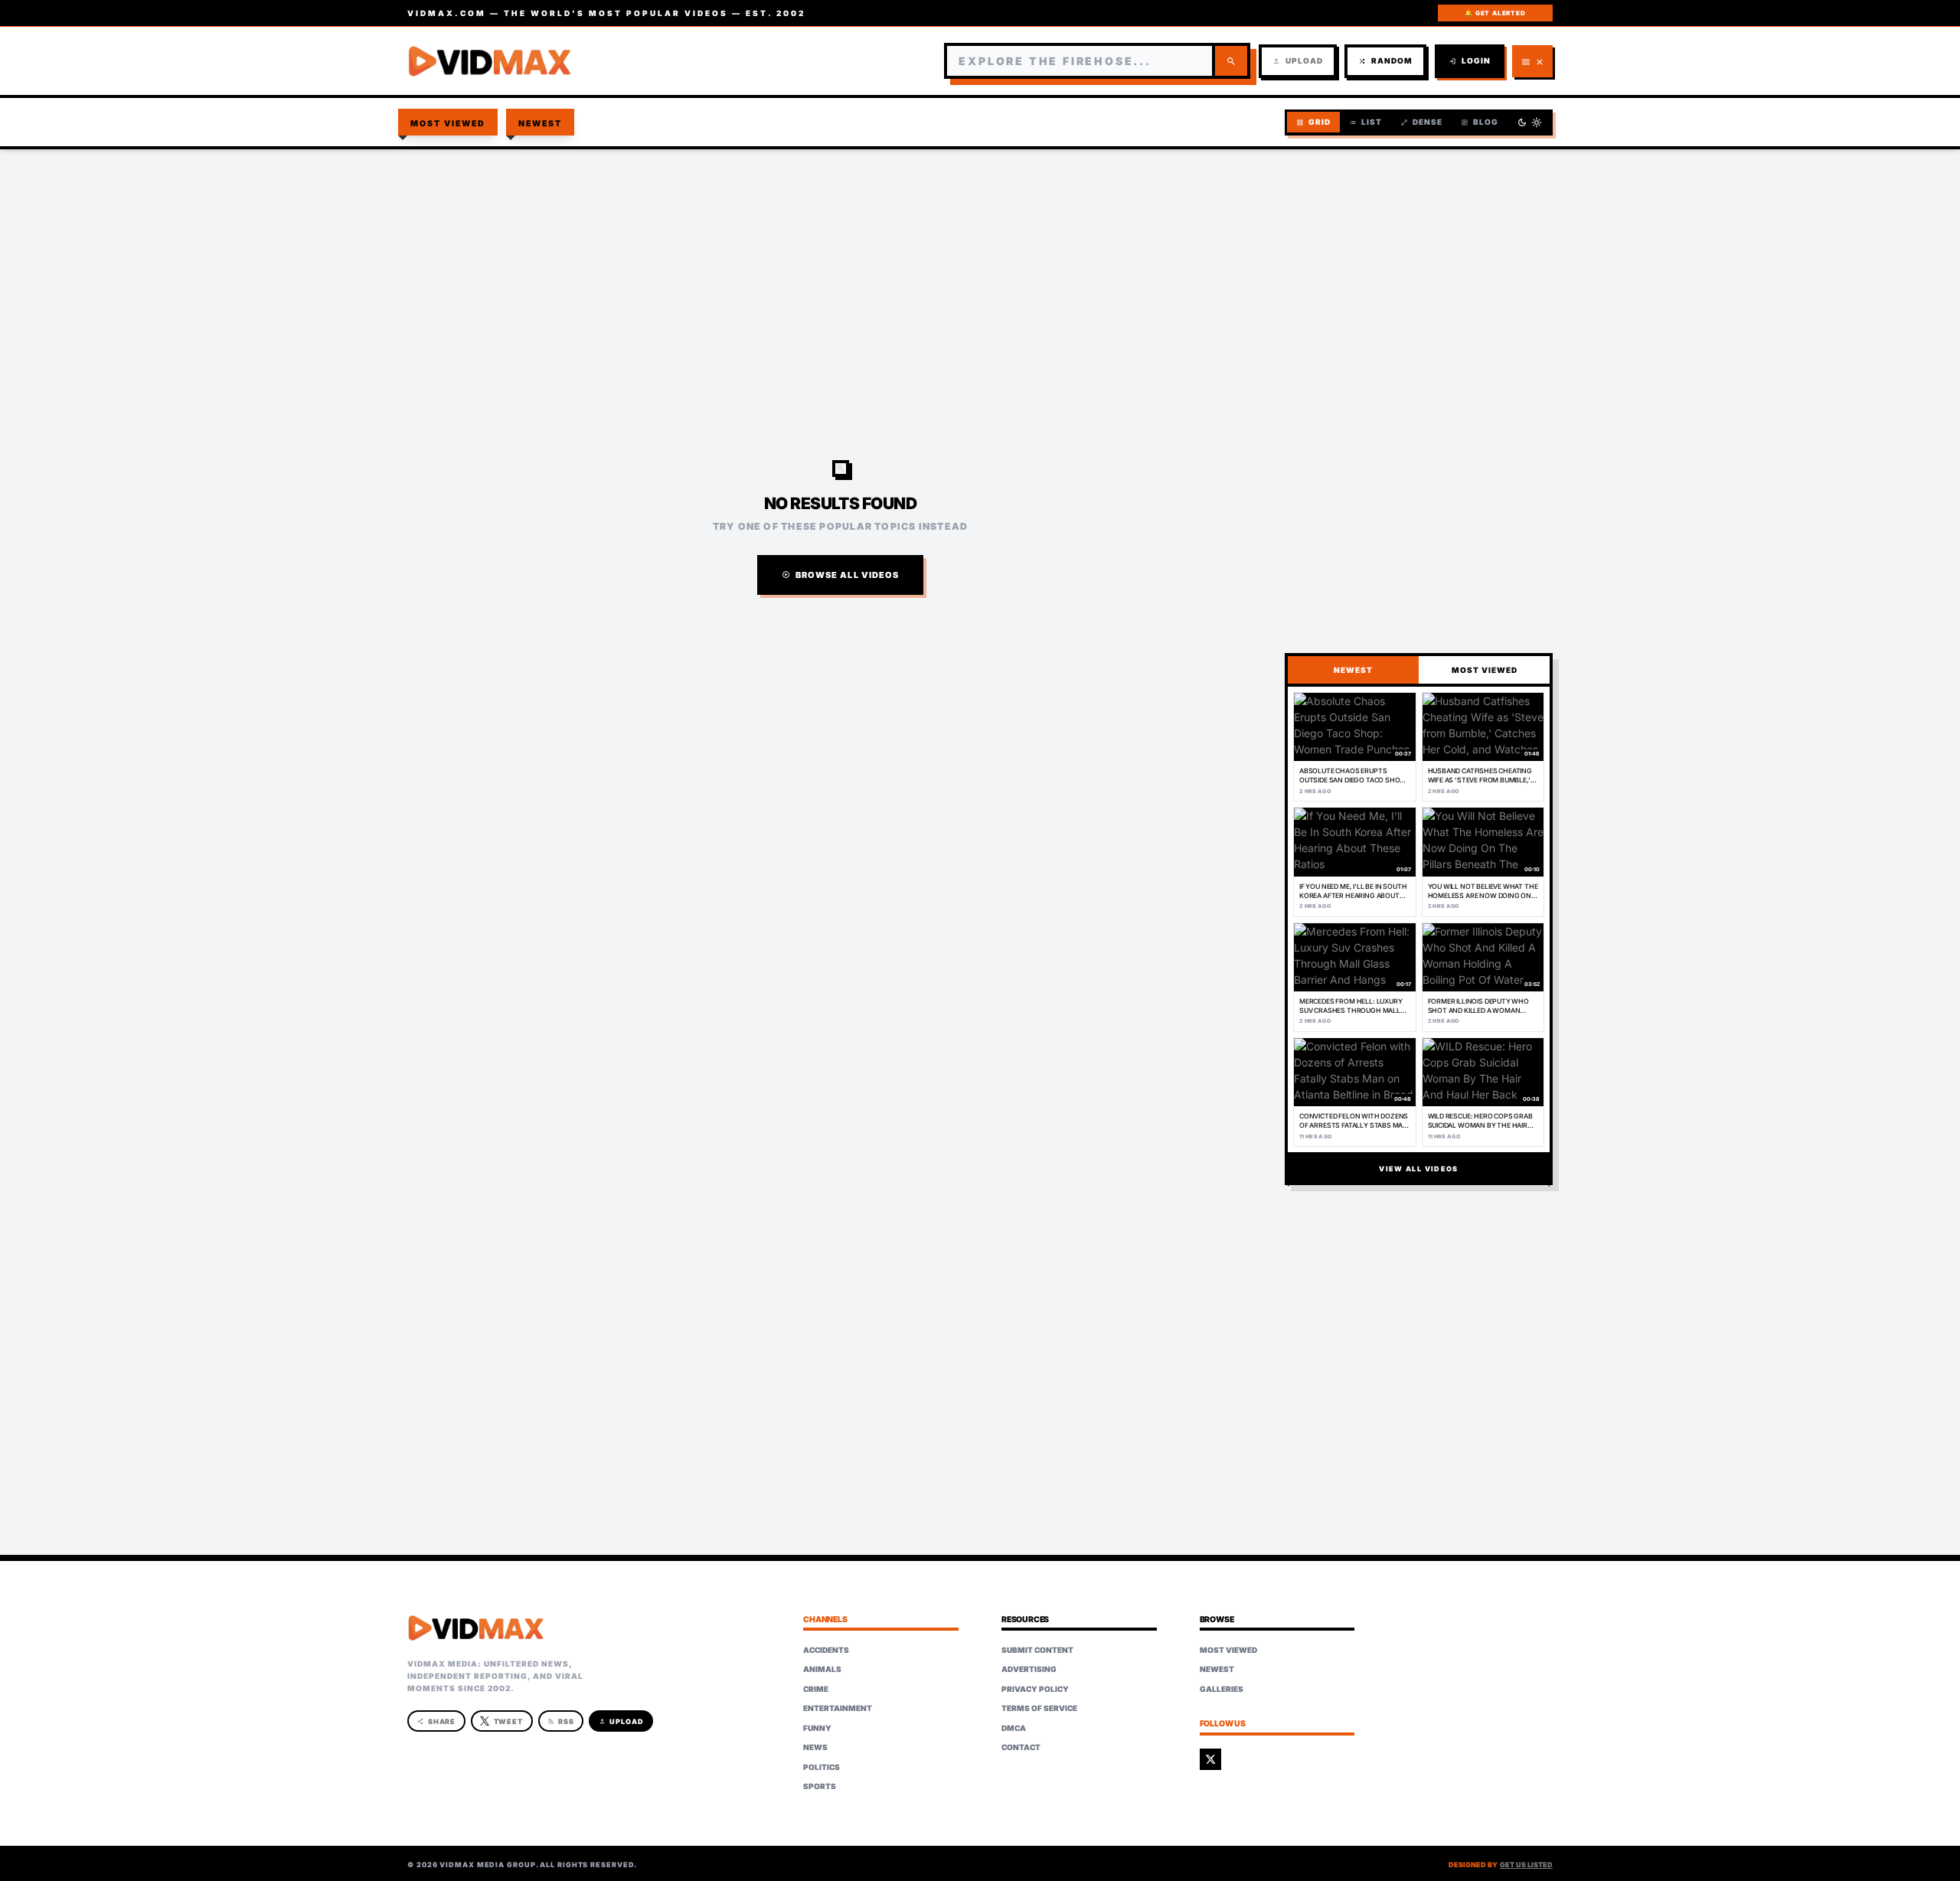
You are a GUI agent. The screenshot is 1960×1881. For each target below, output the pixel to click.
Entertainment (838, 1708)
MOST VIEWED (1485, 670)
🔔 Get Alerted (1495, 13)
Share (437, 1721)
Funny (817, 1728)
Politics (822, 1767)
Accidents (826, 1650)
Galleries (1222, 1689)
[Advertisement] (980, 273)
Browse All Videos (841, 575)
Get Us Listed (1526, 1865)
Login (1470, 61)
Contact (1021, 1747)
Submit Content (1037, 1650)
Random (1385, 61)
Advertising (1029, 1669)
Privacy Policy (1035, 1689)
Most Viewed (448, 124)
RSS (561, 1721)
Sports (820, 1786)
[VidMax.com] (490, 61)
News (815, 1747)
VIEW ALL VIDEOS (1418, 1169)
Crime (816, 1689)
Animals (822, 1669)
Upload (1298, 61)
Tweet (509, 1721)
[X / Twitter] (1210, 1759)
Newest (541, 124)
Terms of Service (1039, 1708)
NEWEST (1353, 670)
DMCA (1014, 1728)
